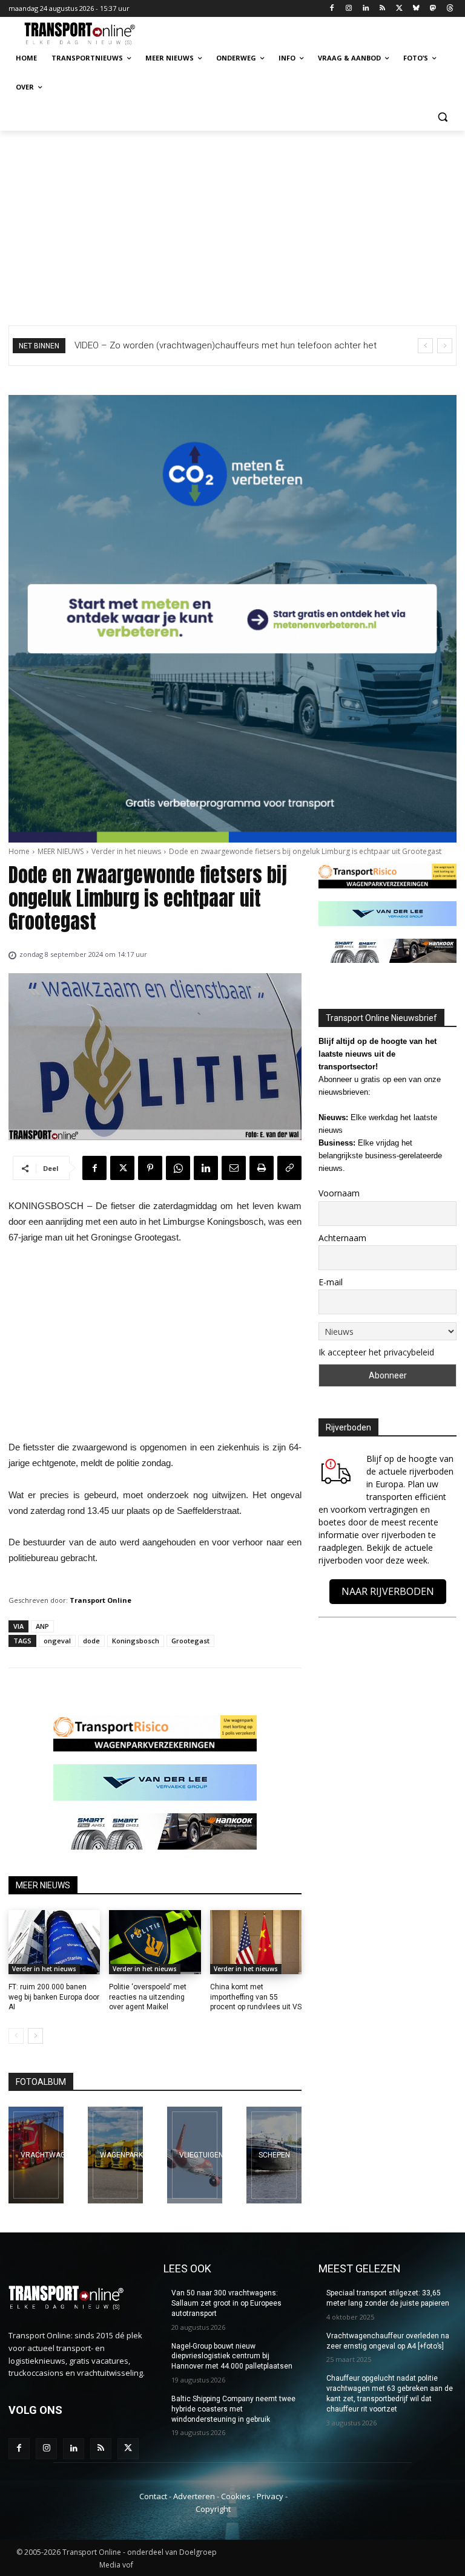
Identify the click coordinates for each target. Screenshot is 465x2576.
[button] (442, 116)
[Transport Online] (91, 34)
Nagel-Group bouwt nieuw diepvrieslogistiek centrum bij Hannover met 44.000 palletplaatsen (232, 2356)
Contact (153, 2496)
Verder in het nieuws (126, 851)
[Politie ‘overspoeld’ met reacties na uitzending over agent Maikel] (155, 1942)
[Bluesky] (416, 9)
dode (91, 1641)
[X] (399, 9)
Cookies (236, 2496)
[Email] (234, 1168)
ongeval (57, 1641)
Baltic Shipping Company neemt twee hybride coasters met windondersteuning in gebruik (233, 2409)
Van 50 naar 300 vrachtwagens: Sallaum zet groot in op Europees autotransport (226, 2303)
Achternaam (342, 1238)
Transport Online (101, 1600)
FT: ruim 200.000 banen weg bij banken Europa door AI (54, 1997)
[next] (445, 346)
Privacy (270, 2496)
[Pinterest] (150, 1168)
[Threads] (450, 9)
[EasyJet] (195, 2155)
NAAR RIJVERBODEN (388, 1591)
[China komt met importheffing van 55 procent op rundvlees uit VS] (256, 1942)
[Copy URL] (289, 1168)
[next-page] (35, 2036)
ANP (42, 1626)
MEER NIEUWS (61, 851)
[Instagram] (348, 9)
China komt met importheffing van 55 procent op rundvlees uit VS (256, 1997)
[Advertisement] (232, 221)
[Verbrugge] (115, 2155)
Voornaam (339, 1193)
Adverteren (194, 2496)
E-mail (331, 1282)
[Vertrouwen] (274, 2155)
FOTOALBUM (41, 2082)
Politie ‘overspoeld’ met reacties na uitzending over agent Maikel (148, 1997)
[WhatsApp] (178, 1168)
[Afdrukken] (262, 1168)
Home (19, 851)
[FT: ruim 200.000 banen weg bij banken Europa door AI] (54, 1942)
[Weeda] (36, 2155)
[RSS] (382, 9)
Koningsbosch (136, 1641)
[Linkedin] (365, 9)
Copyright (213, 2509)
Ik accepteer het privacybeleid (376, 1352)
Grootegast (190, 1641)
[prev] (425, 346)
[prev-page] (16, 2036)
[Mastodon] (433, 9)
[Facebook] (332, 9)
